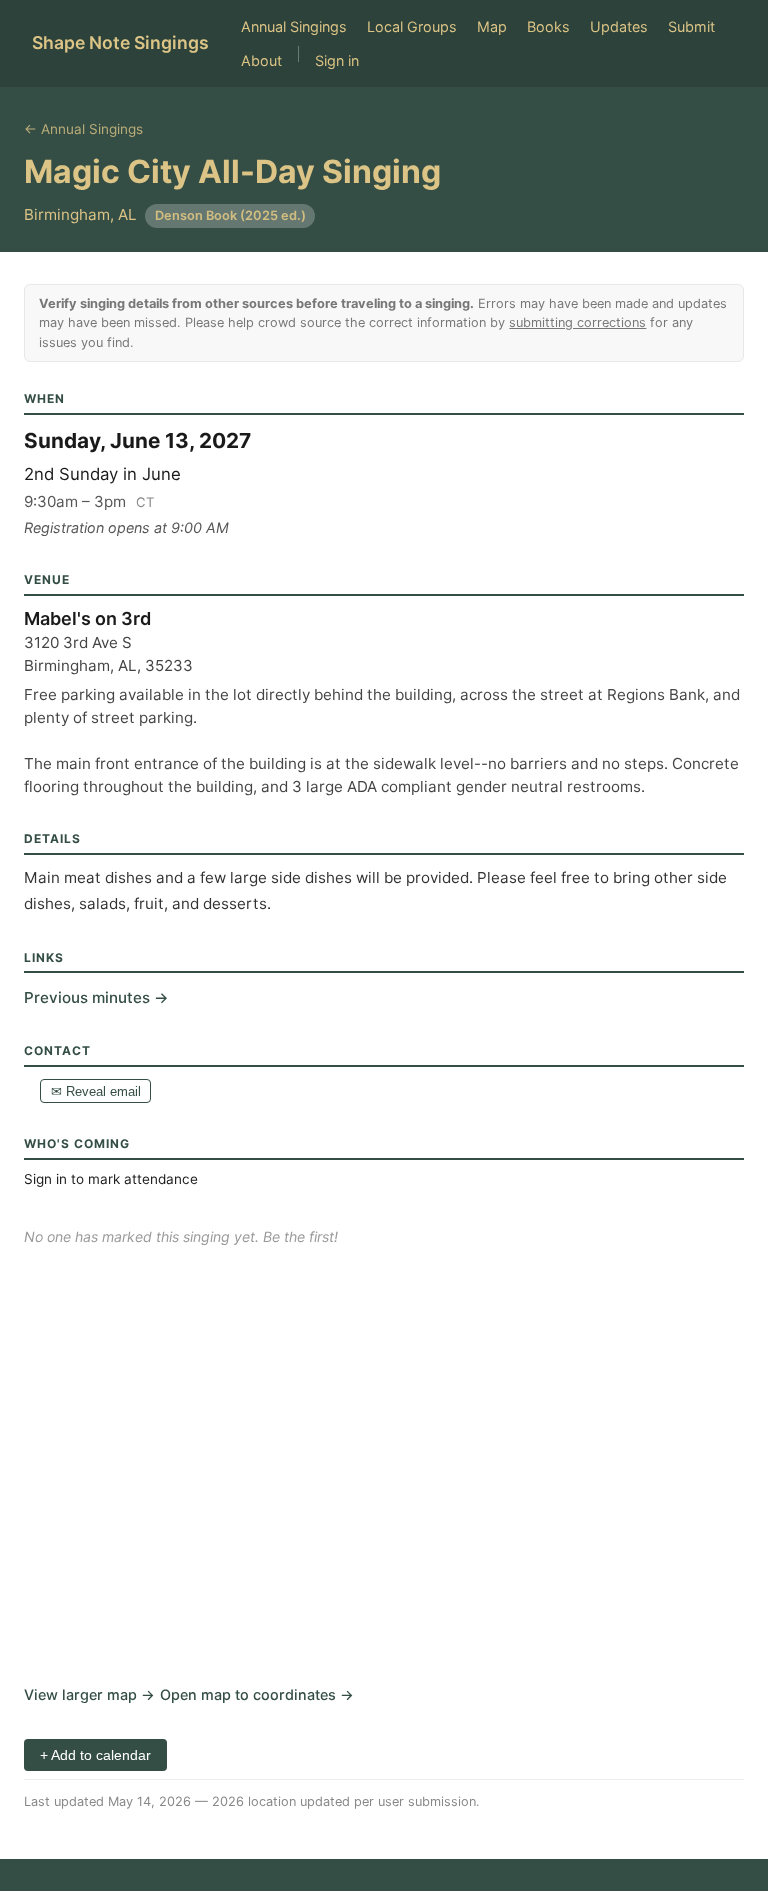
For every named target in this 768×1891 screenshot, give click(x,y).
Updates (619, 26)
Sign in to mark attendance (111, 1179)
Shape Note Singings (120, 42)
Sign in (337, 60)
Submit (691, 26)
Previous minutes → (96, 997)
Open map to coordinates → (257, 1694)
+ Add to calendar (95, 1755)
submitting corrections (577, 322)
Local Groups (412, 26)
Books (548, 26)
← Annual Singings (83, 129)
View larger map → (89, 1694)
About (261, 60)
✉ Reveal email (96, 1091)
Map (492, 26)
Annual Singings (294, 26)
